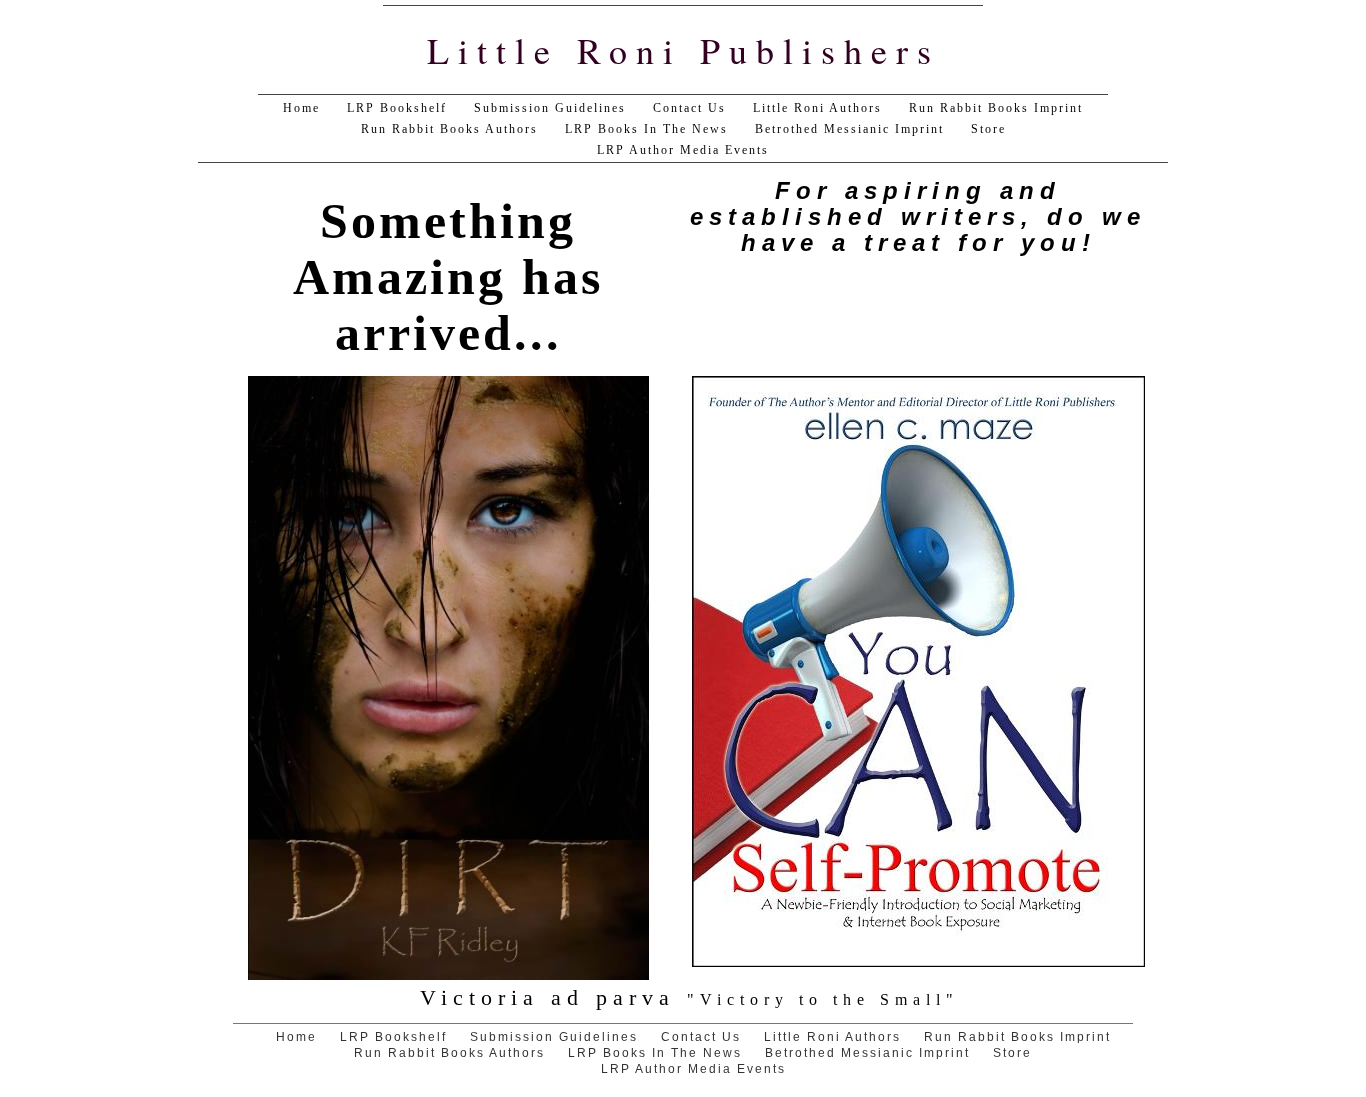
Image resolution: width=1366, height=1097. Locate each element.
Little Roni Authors (817, 108)
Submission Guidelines (550, 108)
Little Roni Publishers (683, 50)
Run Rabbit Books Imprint (996, 108)
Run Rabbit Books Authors (449, 129)
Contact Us (689, 108)
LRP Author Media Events (683, 150)
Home (301, 108)
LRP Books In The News (646, 129)
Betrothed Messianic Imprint (849, 129)
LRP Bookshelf (397, 108)
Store (988, 129)
